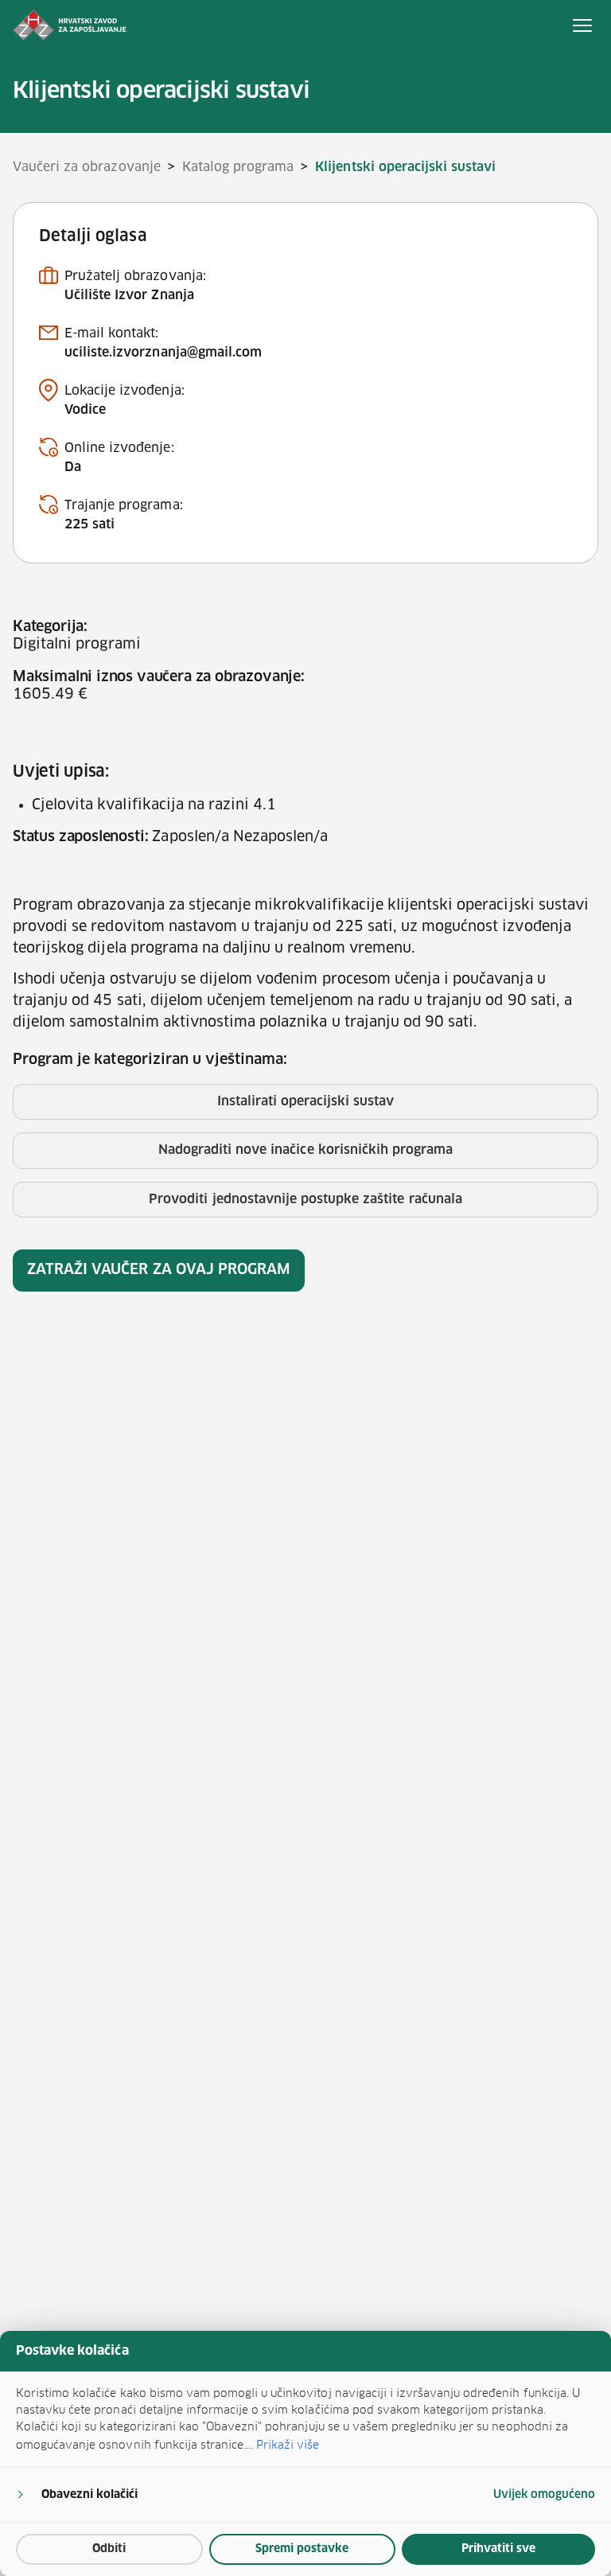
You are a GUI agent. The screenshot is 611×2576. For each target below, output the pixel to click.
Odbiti (109, 2549)
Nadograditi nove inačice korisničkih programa (305, 1150)
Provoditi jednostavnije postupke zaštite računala (305, 1199)
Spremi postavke (302, 2549)
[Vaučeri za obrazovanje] (70, 25)
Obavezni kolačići (90, 2495)
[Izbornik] (582, 25)
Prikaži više (288, 2445)
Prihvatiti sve (498, 2549)
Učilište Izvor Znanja (129, 295)
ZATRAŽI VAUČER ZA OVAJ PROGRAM (159, 1270)
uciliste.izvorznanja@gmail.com (163, 353)
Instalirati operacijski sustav (306, 1101)
